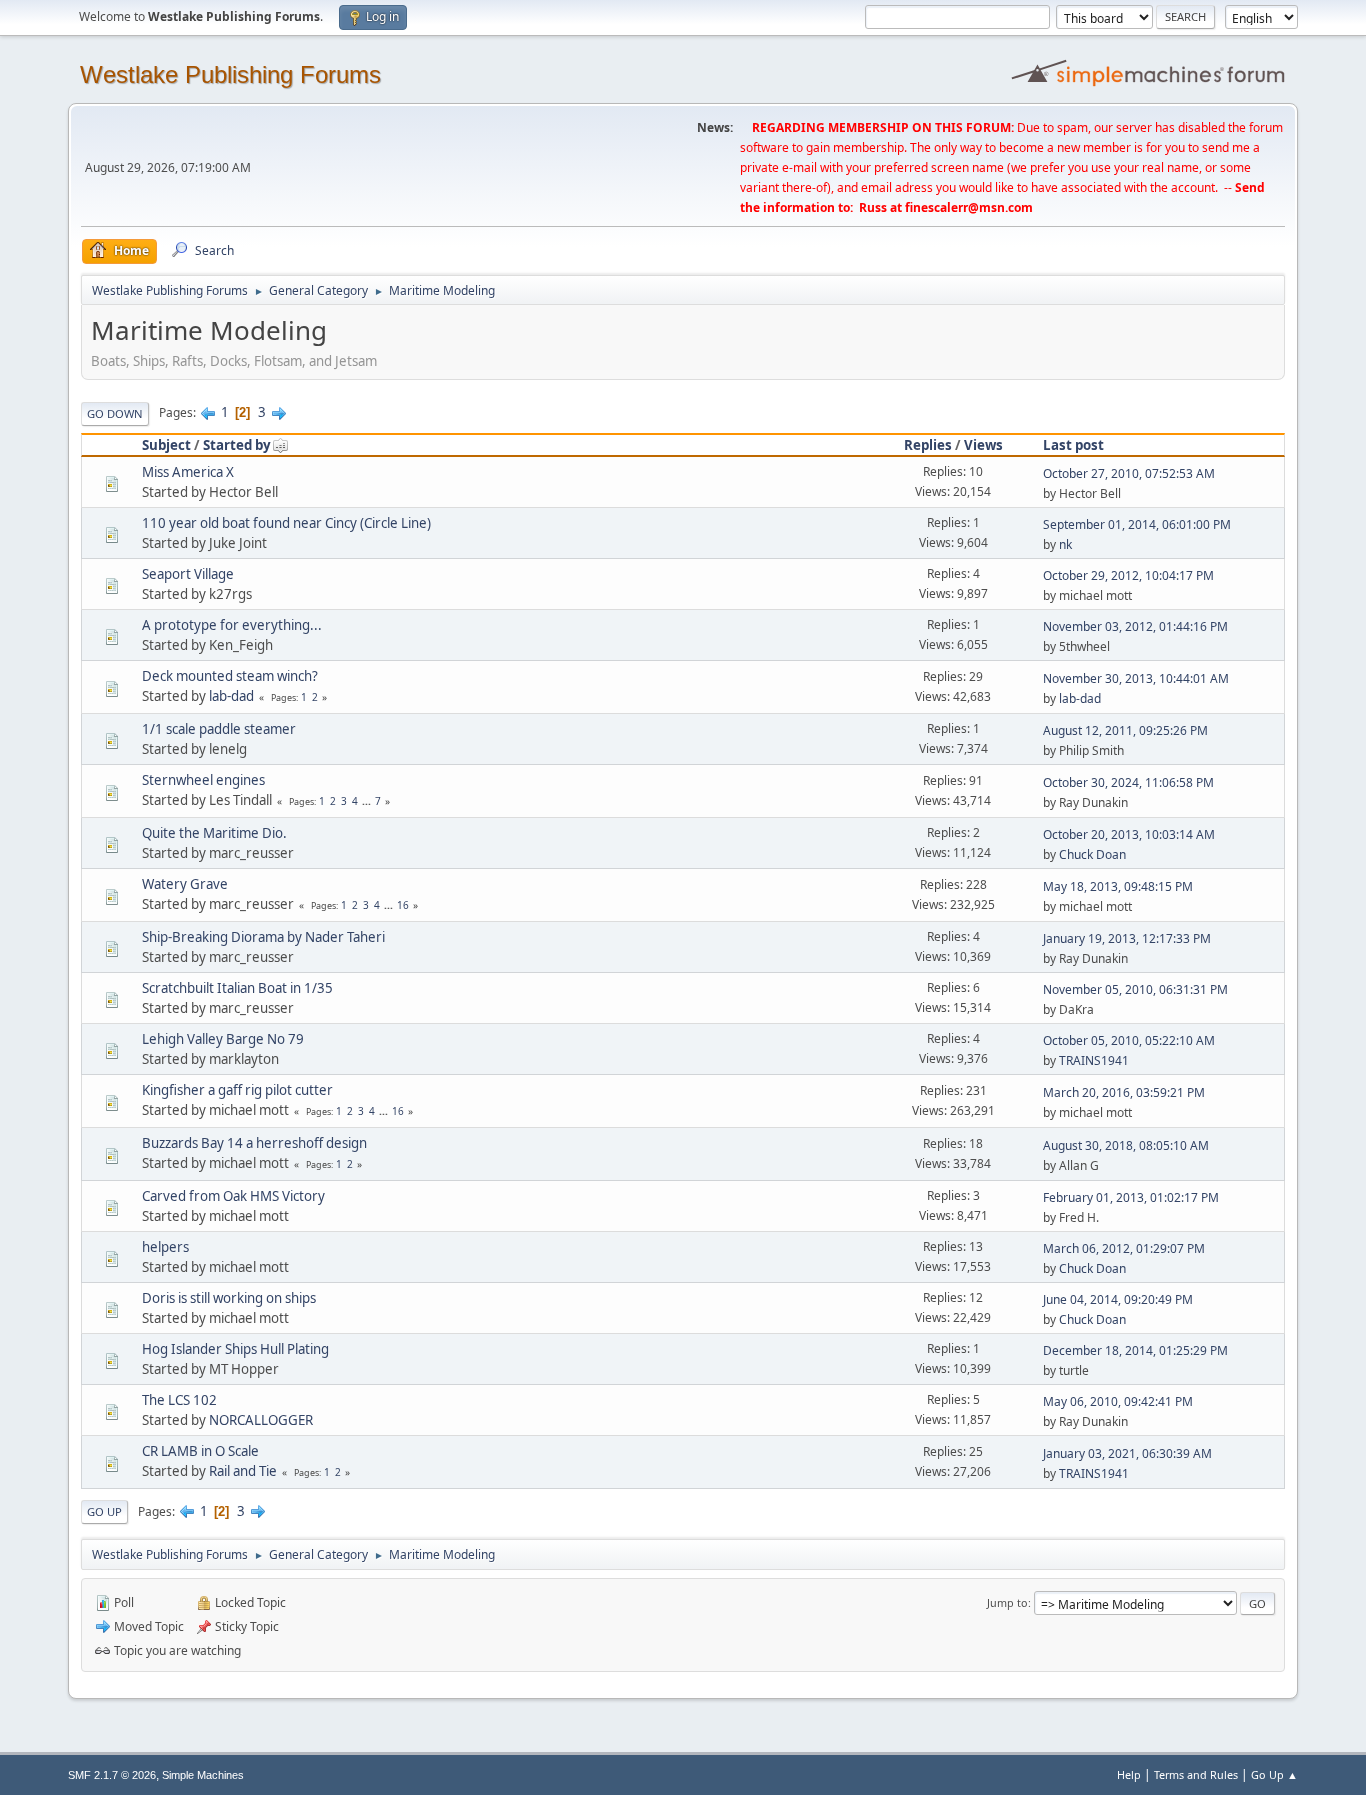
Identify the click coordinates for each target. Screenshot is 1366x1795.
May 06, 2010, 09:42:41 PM (1118, 1401)
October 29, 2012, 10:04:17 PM (1128, 575)
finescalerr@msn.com (969, 207)
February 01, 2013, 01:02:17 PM (1131, 1197)
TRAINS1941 (1094, 1060)
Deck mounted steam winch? (230, 676)
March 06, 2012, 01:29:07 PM (1124, 1248)
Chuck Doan (1092, 854)
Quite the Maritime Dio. (214, 833)
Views (983, 445)
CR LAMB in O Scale (200, 1451)
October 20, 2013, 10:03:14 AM (1129, 834)
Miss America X (188, 472)
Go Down (115, 413)
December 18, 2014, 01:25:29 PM (1135, 1350)
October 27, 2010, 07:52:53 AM (1129, 473)
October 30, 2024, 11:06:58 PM (1128, 782)
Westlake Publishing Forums (230, 74)
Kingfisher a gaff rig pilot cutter (237, 1090)
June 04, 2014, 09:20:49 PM (1118, 1299)
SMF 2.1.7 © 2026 (112, 1775)
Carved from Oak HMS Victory (233, 1196)
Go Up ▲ (1274, 1774)
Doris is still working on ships (229, 1298)
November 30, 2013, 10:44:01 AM (1136, 678)
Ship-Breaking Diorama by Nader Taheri (263, 937)
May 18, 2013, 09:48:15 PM (1118, 886)
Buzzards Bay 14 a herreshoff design (254, 1143)
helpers (165, 1247)
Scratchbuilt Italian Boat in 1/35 (237, 988)
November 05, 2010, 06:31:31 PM (1135, 989)
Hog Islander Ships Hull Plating (235, 1349)
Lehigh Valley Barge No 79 (223, 1039)
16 (403, 905)
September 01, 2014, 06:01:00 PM (1137, 524)
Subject (166, 445)
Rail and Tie (243, 1471)
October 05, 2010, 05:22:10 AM (1129, 1040)
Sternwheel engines (203, 780)
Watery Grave (185, 884)
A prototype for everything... (232, 625)
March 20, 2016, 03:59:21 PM (1124, 1092)
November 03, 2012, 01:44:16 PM (1135, 626)
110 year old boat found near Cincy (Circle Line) (286, 523)
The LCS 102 (179, 1400)
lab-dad (231, 696)
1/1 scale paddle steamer (219, 729)
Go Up (104, 1511)
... (368, 801)
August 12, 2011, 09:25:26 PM (1125, 730)
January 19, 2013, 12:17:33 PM (1127, 938)
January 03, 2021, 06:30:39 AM (1127, 1453)
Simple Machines (203, 1775)
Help (1129, 1774)
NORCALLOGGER (261, 1420)
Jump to (1007, 1602)
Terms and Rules (1196, 1774)
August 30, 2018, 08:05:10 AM (1126, 1145)
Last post (1073, 445)
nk (1065, 544)
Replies (928, 445)
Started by (237, 445)
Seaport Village (188, 574)
